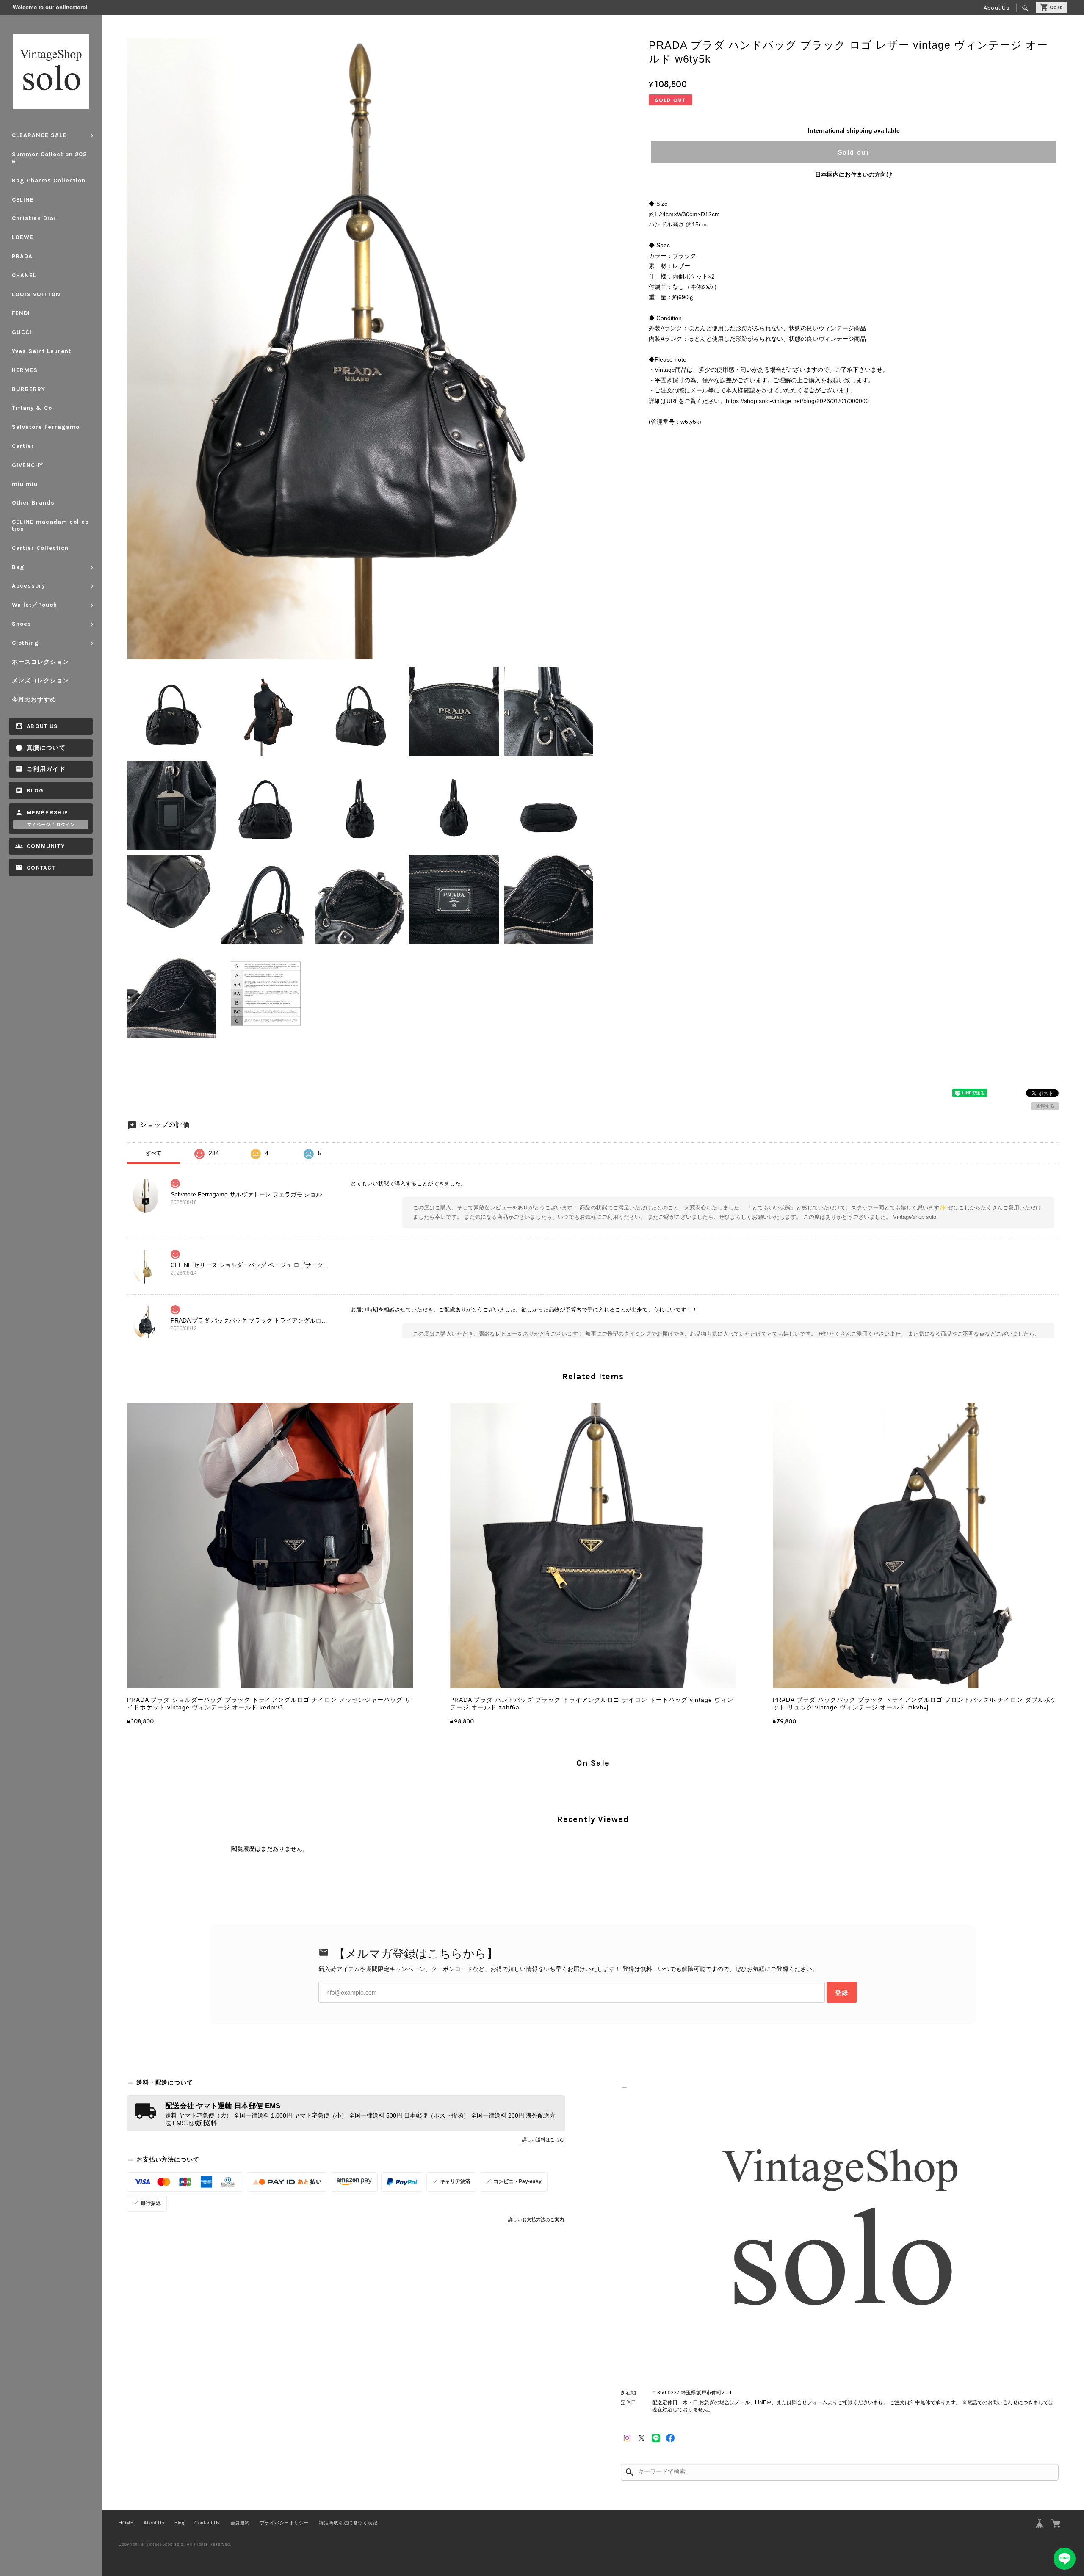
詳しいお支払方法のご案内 (536, 2220)
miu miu (25, 484)
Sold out (854, 152)
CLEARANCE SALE (39, 135)
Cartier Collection (40, 548)
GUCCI (22, 332)
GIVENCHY (28, 465)
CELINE (23, 200)
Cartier (23, 446)
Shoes (22, 624)
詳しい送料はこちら (543, 2140)
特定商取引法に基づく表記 (348, 2523)
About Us (997, 8)
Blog (35, 791)
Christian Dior (34, 218)
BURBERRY (29, 389)
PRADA (22, 256)
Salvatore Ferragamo (46, 427)
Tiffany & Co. (33, 408)
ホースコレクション (40, 662)
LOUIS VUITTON (36, 294)
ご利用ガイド (46, 769)
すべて (154, 1153)
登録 (842, 1992)
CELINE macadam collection (50, 525)
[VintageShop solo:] (840, 2233)
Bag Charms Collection (49, 181)
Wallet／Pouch (35, 605)
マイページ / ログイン (51, 825)
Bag (18, 567)
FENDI (21, 313)
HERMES (25, 370)
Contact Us (207, 2523)
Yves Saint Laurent (41, 351)
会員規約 (240, 2523)
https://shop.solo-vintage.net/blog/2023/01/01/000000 (797, 401)
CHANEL (24, 275)
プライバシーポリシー (284, 2523)
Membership (48, 813)
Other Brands (33, 503)
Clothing (25, 643)
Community (46, 846)
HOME (126, 2523)
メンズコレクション (40, 681)
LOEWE (23, 237)
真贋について (46, 748)
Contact (41, 868)
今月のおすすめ (34, 700)
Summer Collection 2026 (49, 158)
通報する (1045, 1106)
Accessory (29, 586)
